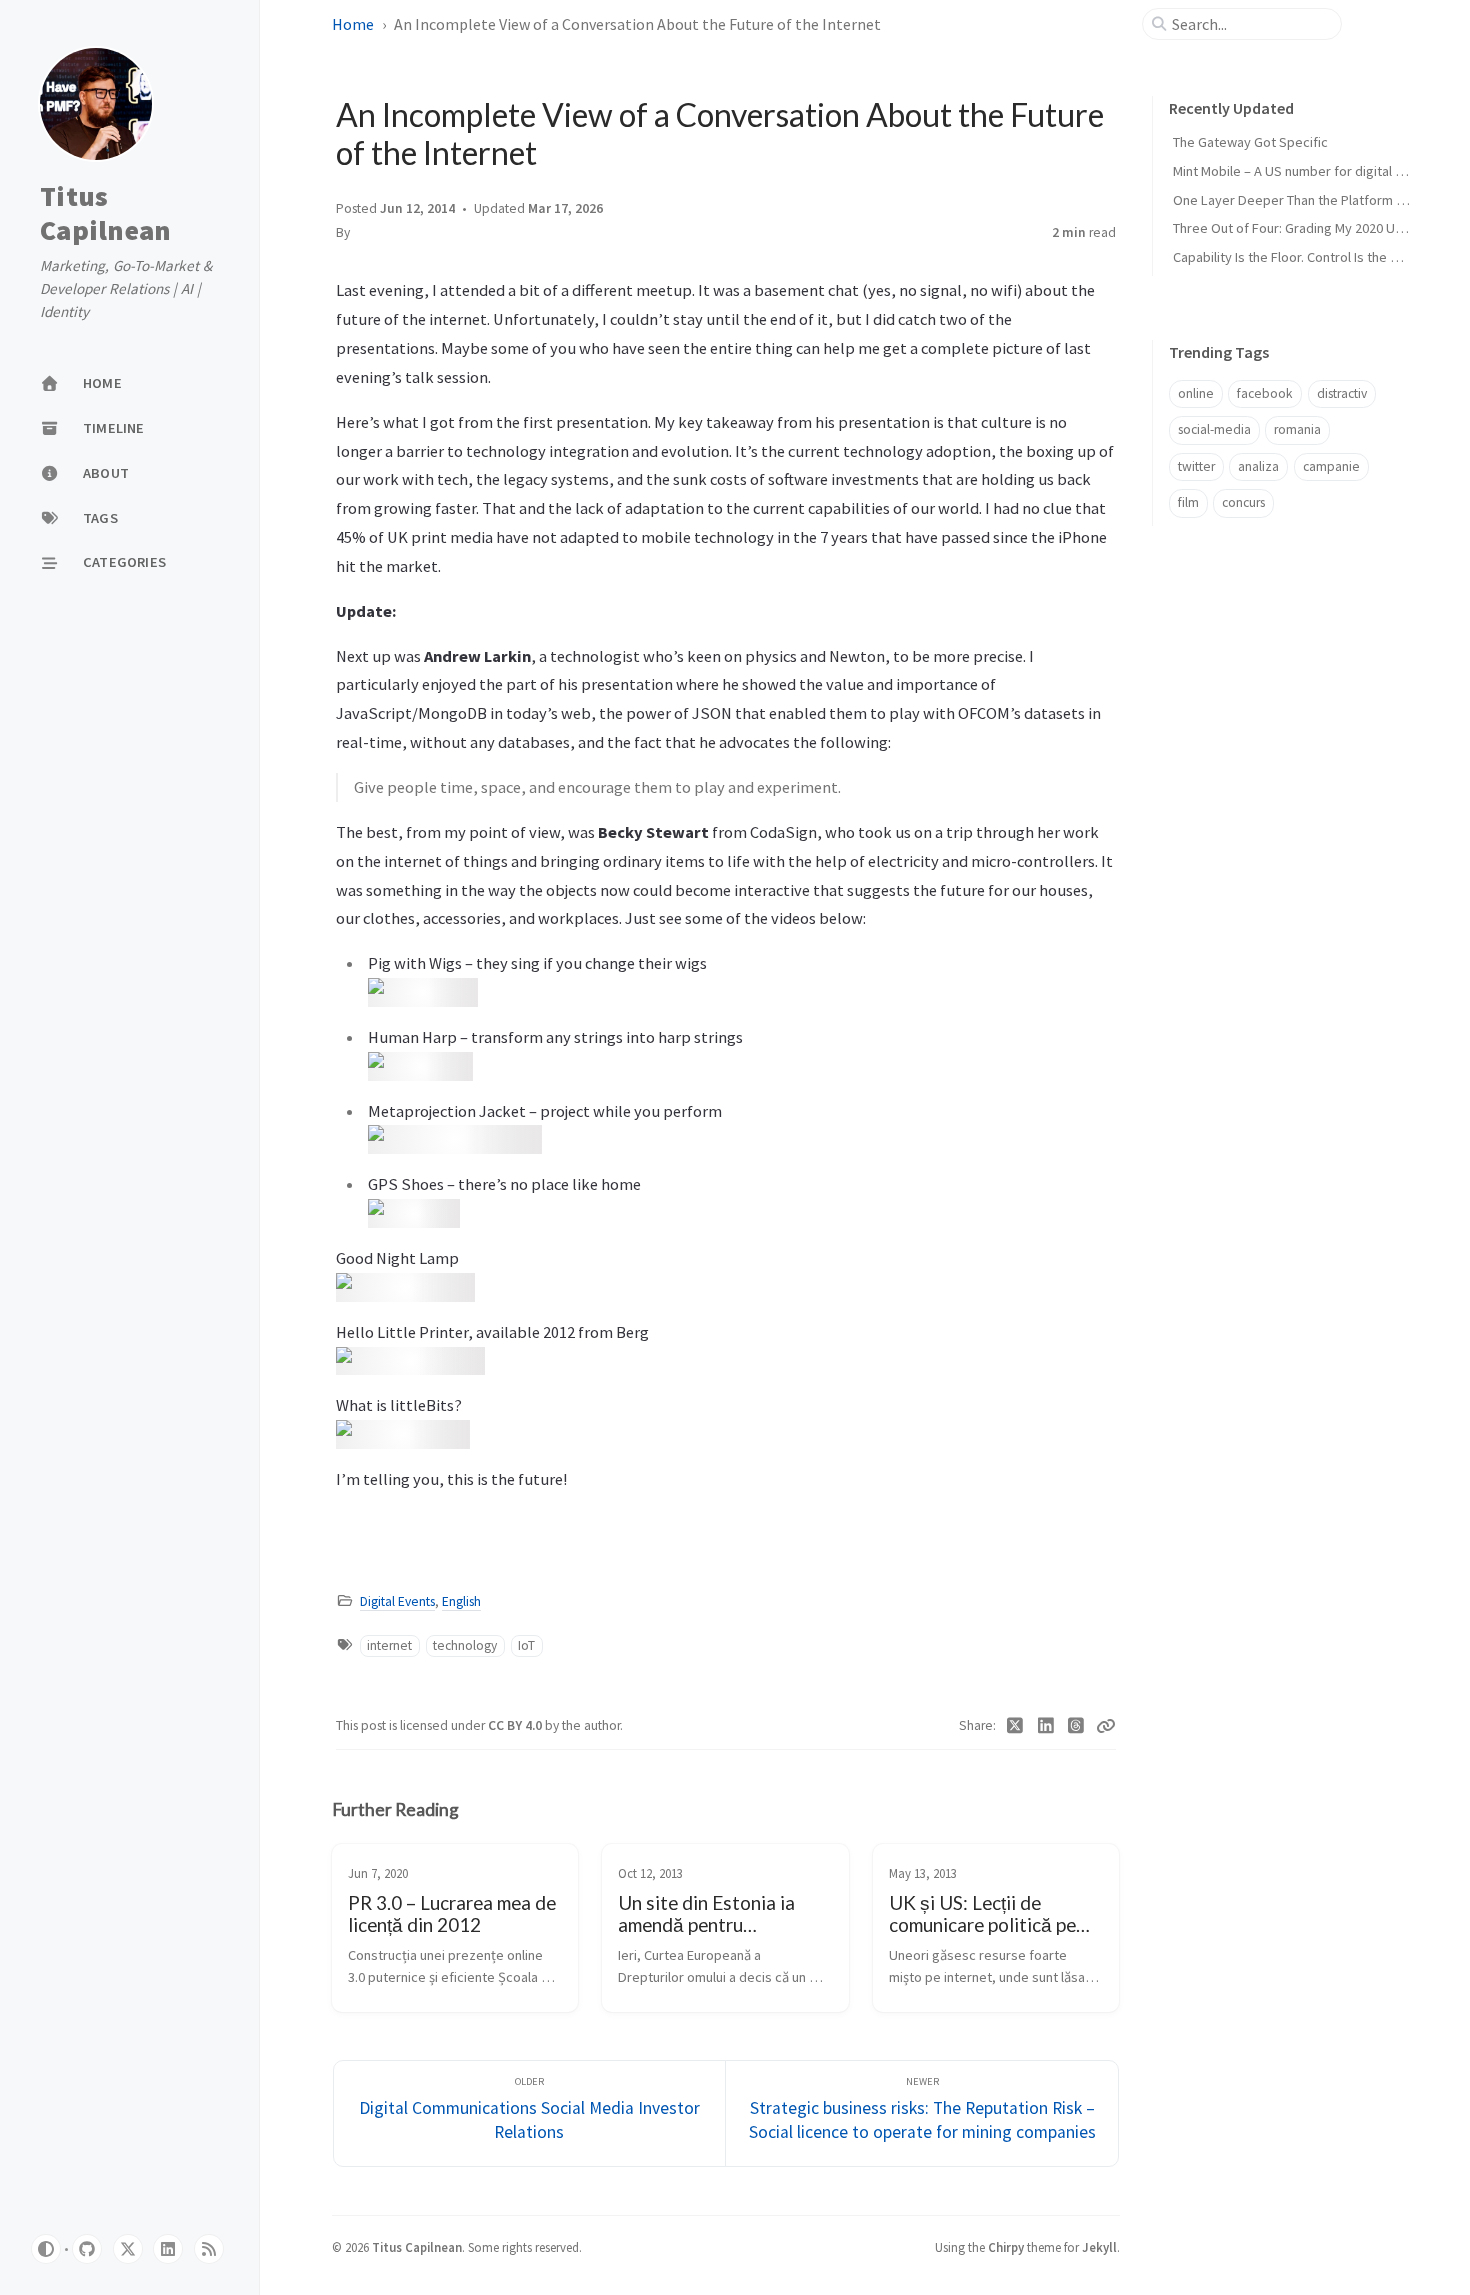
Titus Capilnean (105, 213)
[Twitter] (1015, 1726)
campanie (1331, 466)
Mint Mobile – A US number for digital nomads (1308, 171)
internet (389, 1645)
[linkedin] (168, 2249)
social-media (1214, 429)
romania (1297, 429)
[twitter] (128, 2249)
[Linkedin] (1046, 1726)
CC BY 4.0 (516, 1725)
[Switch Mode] (46, 2249)
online (1196, 393)
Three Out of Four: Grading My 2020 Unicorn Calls (1318, 228)
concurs (1243, 502)
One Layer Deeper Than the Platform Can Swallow (1321, 200)
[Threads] (1076, 1726)
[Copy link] (1106, 1726)
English (461, 1601)
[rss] (209, 2249)
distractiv (1342, 393)
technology (465, 1645)
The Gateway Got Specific (1250, 142)
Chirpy (1006, 2247)
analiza (1258, 466)
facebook (1265, 393)
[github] (87, 2249)
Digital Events (397, 1601)
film (1188, 502)
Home (353, 24)
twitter (1196, 466)
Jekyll (1099, 2247)
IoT (526, 1645)
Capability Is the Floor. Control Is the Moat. (1298, 257)
